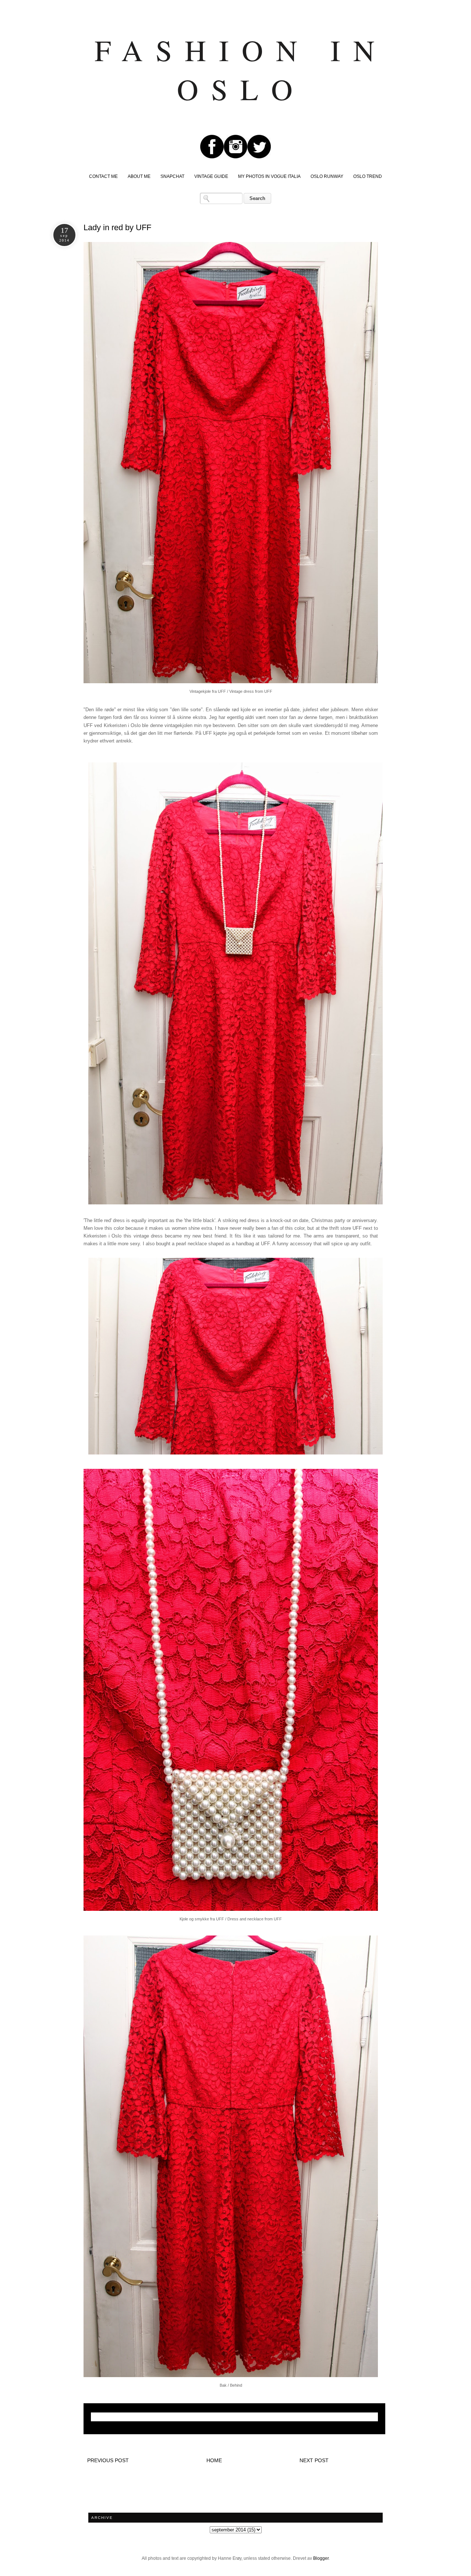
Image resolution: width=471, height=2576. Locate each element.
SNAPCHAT (172, 176)
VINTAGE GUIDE (211, 176)
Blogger (321, 2558)
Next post (314, 2460)
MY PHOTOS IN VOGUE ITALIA (269, 176)
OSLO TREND (368, 176)
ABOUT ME (139, 176)
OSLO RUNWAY (327, 176)
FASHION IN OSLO (241, 69)
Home (214, 2460)
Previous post (108, 2460)
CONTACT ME (103, 176)
